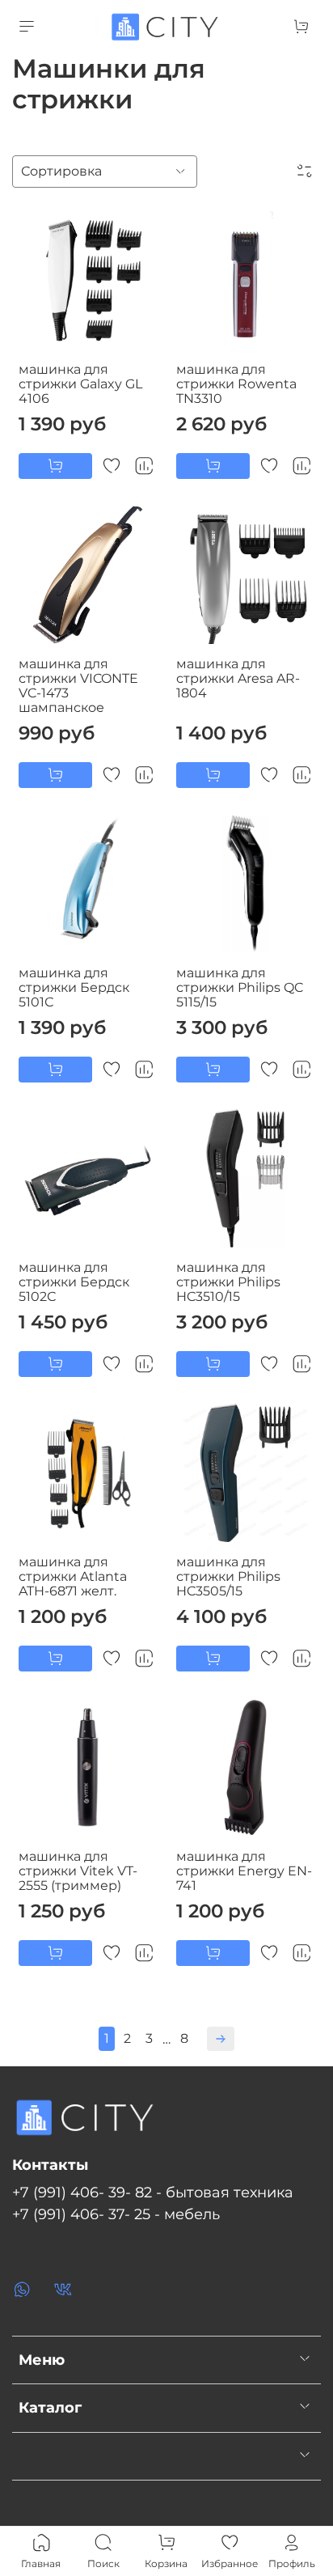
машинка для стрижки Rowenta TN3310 (236, 384)
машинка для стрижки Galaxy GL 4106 (80, 384)
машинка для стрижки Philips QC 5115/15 (240, 987)
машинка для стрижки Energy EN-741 (244, 1871)
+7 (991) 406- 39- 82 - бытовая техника (153, 2192)
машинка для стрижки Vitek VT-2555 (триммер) (78, 1871)
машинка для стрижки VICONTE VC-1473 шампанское (78, 686)
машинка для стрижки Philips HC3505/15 (228, 1576)
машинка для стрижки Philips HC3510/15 (228, 1282)
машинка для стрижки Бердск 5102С (74, 1282)
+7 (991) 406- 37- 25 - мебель (116, 2214)
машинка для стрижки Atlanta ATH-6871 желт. (73, 1576)
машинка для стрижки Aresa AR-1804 (238, 678)
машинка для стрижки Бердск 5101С (74, 987)
